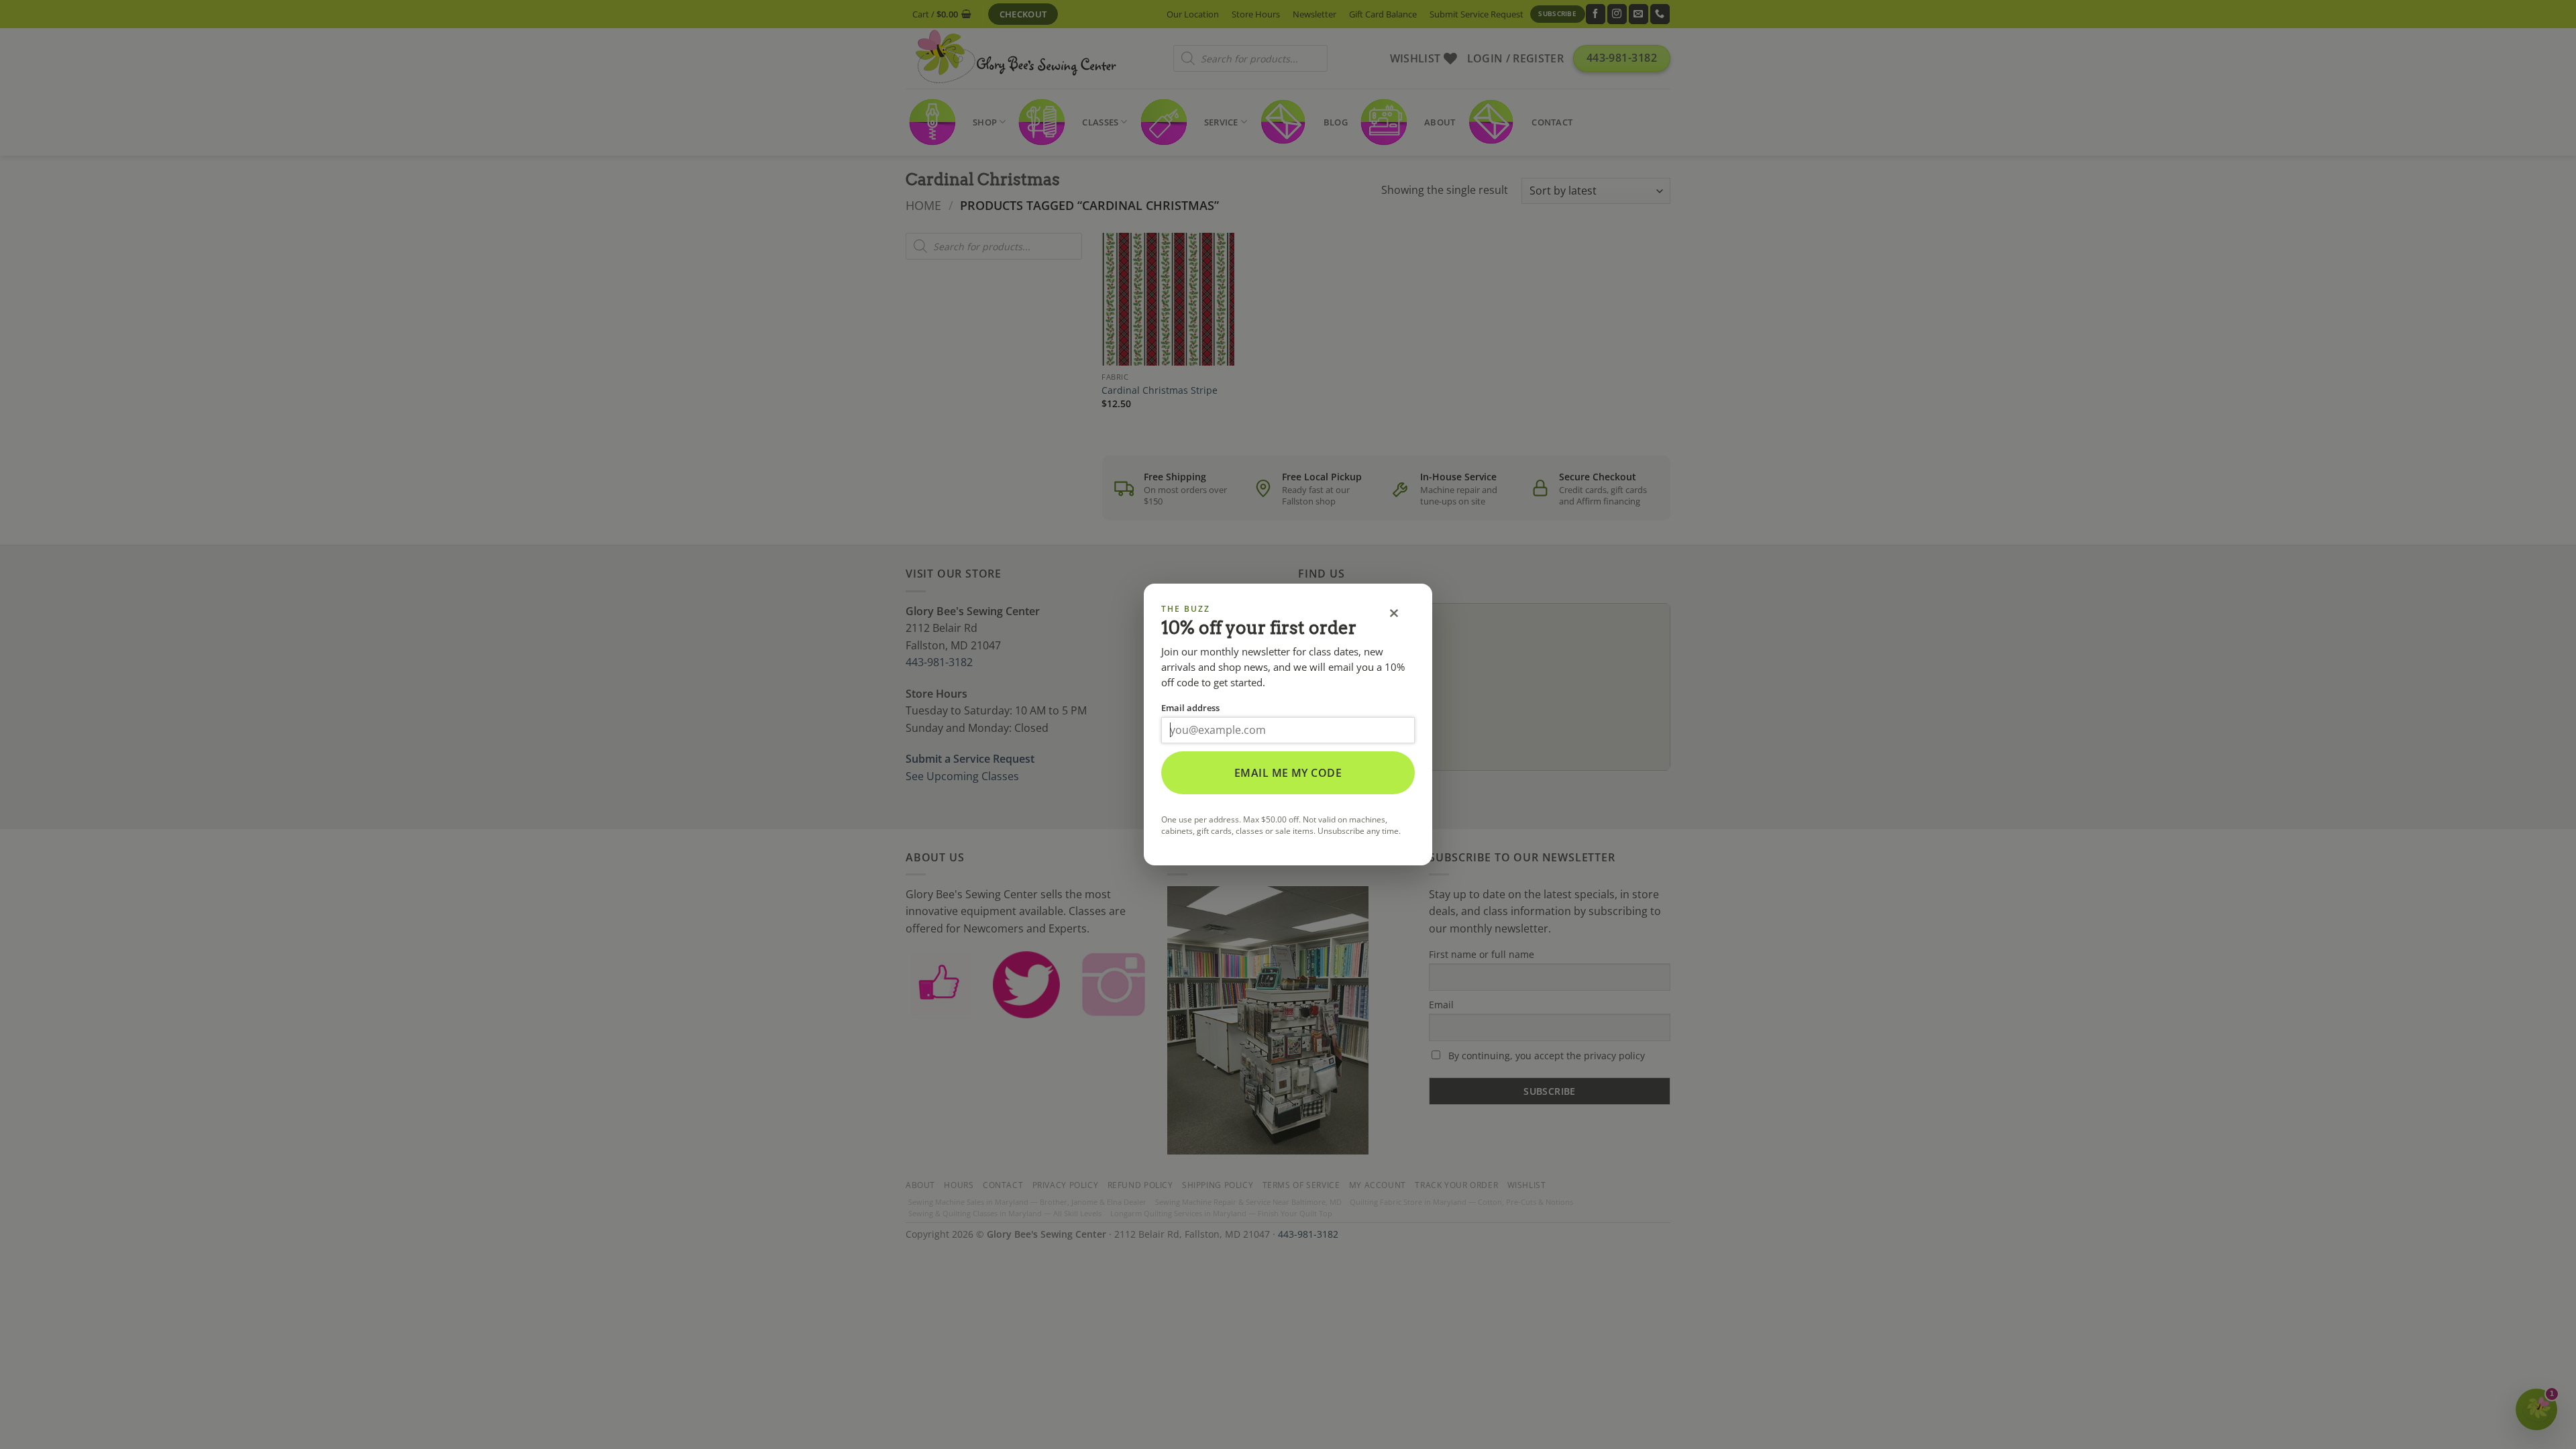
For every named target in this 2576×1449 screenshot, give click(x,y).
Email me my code (1288, 773)
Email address (1190, 708)
